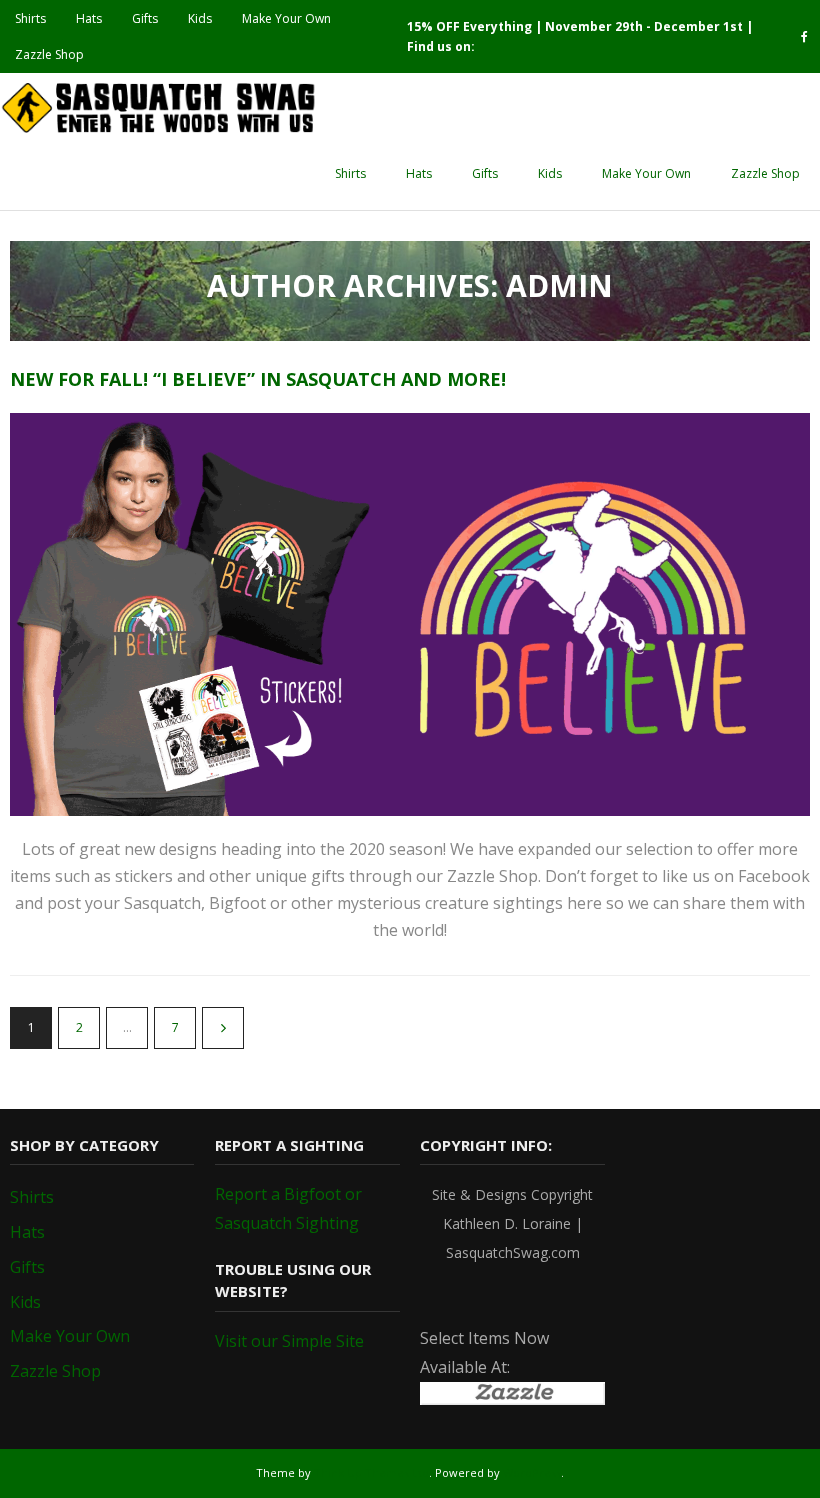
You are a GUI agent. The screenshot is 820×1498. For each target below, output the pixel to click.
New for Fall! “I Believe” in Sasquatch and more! (258, 379)
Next (223, 1028)
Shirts (30, 18)
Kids (200, 18)
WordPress (532, 1472)
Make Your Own (286, 18)
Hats (89, 18)
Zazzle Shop (49, 54)
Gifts (145, 18)
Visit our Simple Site (289, 1341)
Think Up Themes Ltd (371, 1472)
